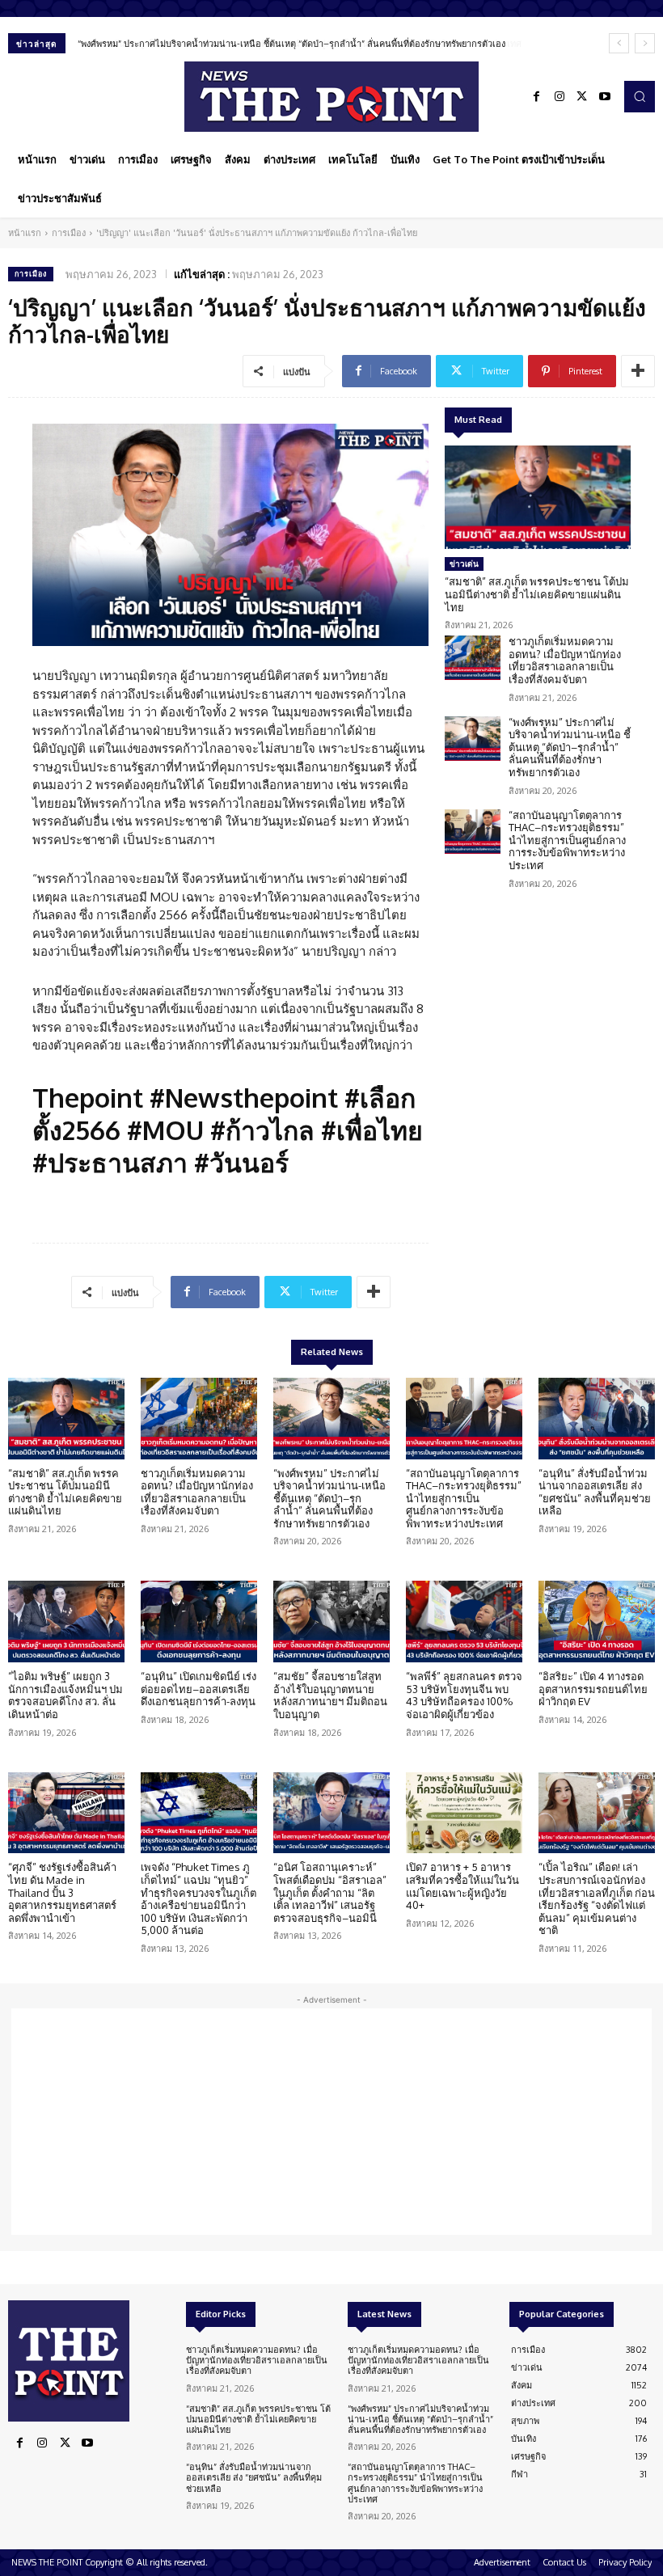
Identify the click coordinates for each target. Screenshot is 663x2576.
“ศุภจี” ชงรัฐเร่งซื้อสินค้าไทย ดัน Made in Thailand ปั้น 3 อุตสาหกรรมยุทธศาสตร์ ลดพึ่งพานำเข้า (62, 1892)
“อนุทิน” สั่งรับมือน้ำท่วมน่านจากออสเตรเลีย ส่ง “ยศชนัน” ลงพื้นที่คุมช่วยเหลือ (595, 1492)
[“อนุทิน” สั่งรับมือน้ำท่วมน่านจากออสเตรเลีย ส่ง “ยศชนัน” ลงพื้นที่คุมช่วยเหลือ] (597, 1419)
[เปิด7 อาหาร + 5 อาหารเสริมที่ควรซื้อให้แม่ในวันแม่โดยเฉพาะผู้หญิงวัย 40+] (464, 1813)
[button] (640, 96)
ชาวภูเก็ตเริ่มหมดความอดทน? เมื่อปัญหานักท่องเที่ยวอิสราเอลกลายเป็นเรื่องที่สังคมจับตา (565, 660)
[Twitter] (582, 97)
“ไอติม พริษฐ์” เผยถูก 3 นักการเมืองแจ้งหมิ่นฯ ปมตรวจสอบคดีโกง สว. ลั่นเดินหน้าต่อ (65, 1695)
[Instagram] (560, 97)
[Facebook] (537, 97)
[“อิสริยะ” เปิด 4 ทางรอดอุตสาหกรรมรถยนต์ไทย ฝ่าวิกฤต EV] (597, 1622)
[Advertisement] (331, 2122)
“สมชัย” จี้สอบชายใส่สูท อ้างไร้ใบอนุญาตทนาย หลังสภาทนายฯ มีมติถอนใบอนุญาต (330, 1695)
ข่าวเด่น (464, 564)
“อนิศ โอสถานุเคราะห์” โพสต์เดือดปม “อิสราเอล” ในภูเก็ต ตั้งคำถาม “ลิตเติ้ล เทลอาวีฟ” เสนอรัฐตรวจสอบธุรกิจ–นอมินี (330, 1892)
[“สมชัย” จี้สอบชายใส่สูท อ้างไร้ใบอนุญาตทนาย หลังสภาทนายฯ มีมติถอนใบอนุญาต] (331, 1622)
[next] (645, 43)
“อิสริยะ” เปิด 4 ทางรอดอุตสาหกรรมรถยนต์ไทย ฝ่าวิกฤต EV (593, 1689)
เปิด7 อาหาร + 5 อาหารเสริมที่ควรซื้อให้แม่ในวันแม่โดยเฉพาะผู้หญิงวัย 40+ (462, 1886)
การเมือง (69, 233)
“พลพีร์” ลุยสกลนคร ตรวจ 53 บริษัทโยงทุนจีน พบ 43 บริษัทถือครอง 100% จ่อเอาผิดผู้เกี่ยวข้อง (464, 1695)
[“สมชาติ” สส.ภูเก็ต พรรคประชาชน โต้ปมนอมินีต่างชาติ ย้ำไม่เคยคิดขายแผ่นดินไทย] (538, 498)
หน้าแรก (25, 233)
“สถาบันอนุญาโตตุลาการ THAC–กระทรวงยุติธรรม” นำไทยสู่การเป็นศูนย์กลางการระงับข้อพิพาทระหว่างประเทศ (291, 44)
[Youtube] (605, 97)
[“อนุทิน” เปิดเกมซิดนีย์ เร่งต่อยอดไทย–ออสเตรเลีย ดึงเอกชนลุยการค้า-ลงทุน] (199, 1622)
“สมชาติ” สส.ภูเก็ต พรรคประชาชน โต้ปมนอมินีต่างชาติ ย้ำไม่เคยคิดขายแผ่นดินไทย (537, 594)
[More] (638, 371)
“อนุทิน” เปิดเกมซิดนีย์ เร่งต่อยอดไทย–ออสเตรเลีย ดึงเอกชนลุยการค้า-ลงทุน (198, 1689)
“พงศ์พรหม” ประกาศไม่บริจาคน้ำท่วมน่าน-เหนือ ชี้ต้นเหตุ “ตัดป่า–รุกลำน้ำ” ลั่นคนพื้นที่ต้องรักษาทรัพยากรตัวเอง (570, 747)
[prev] (619, 43)
